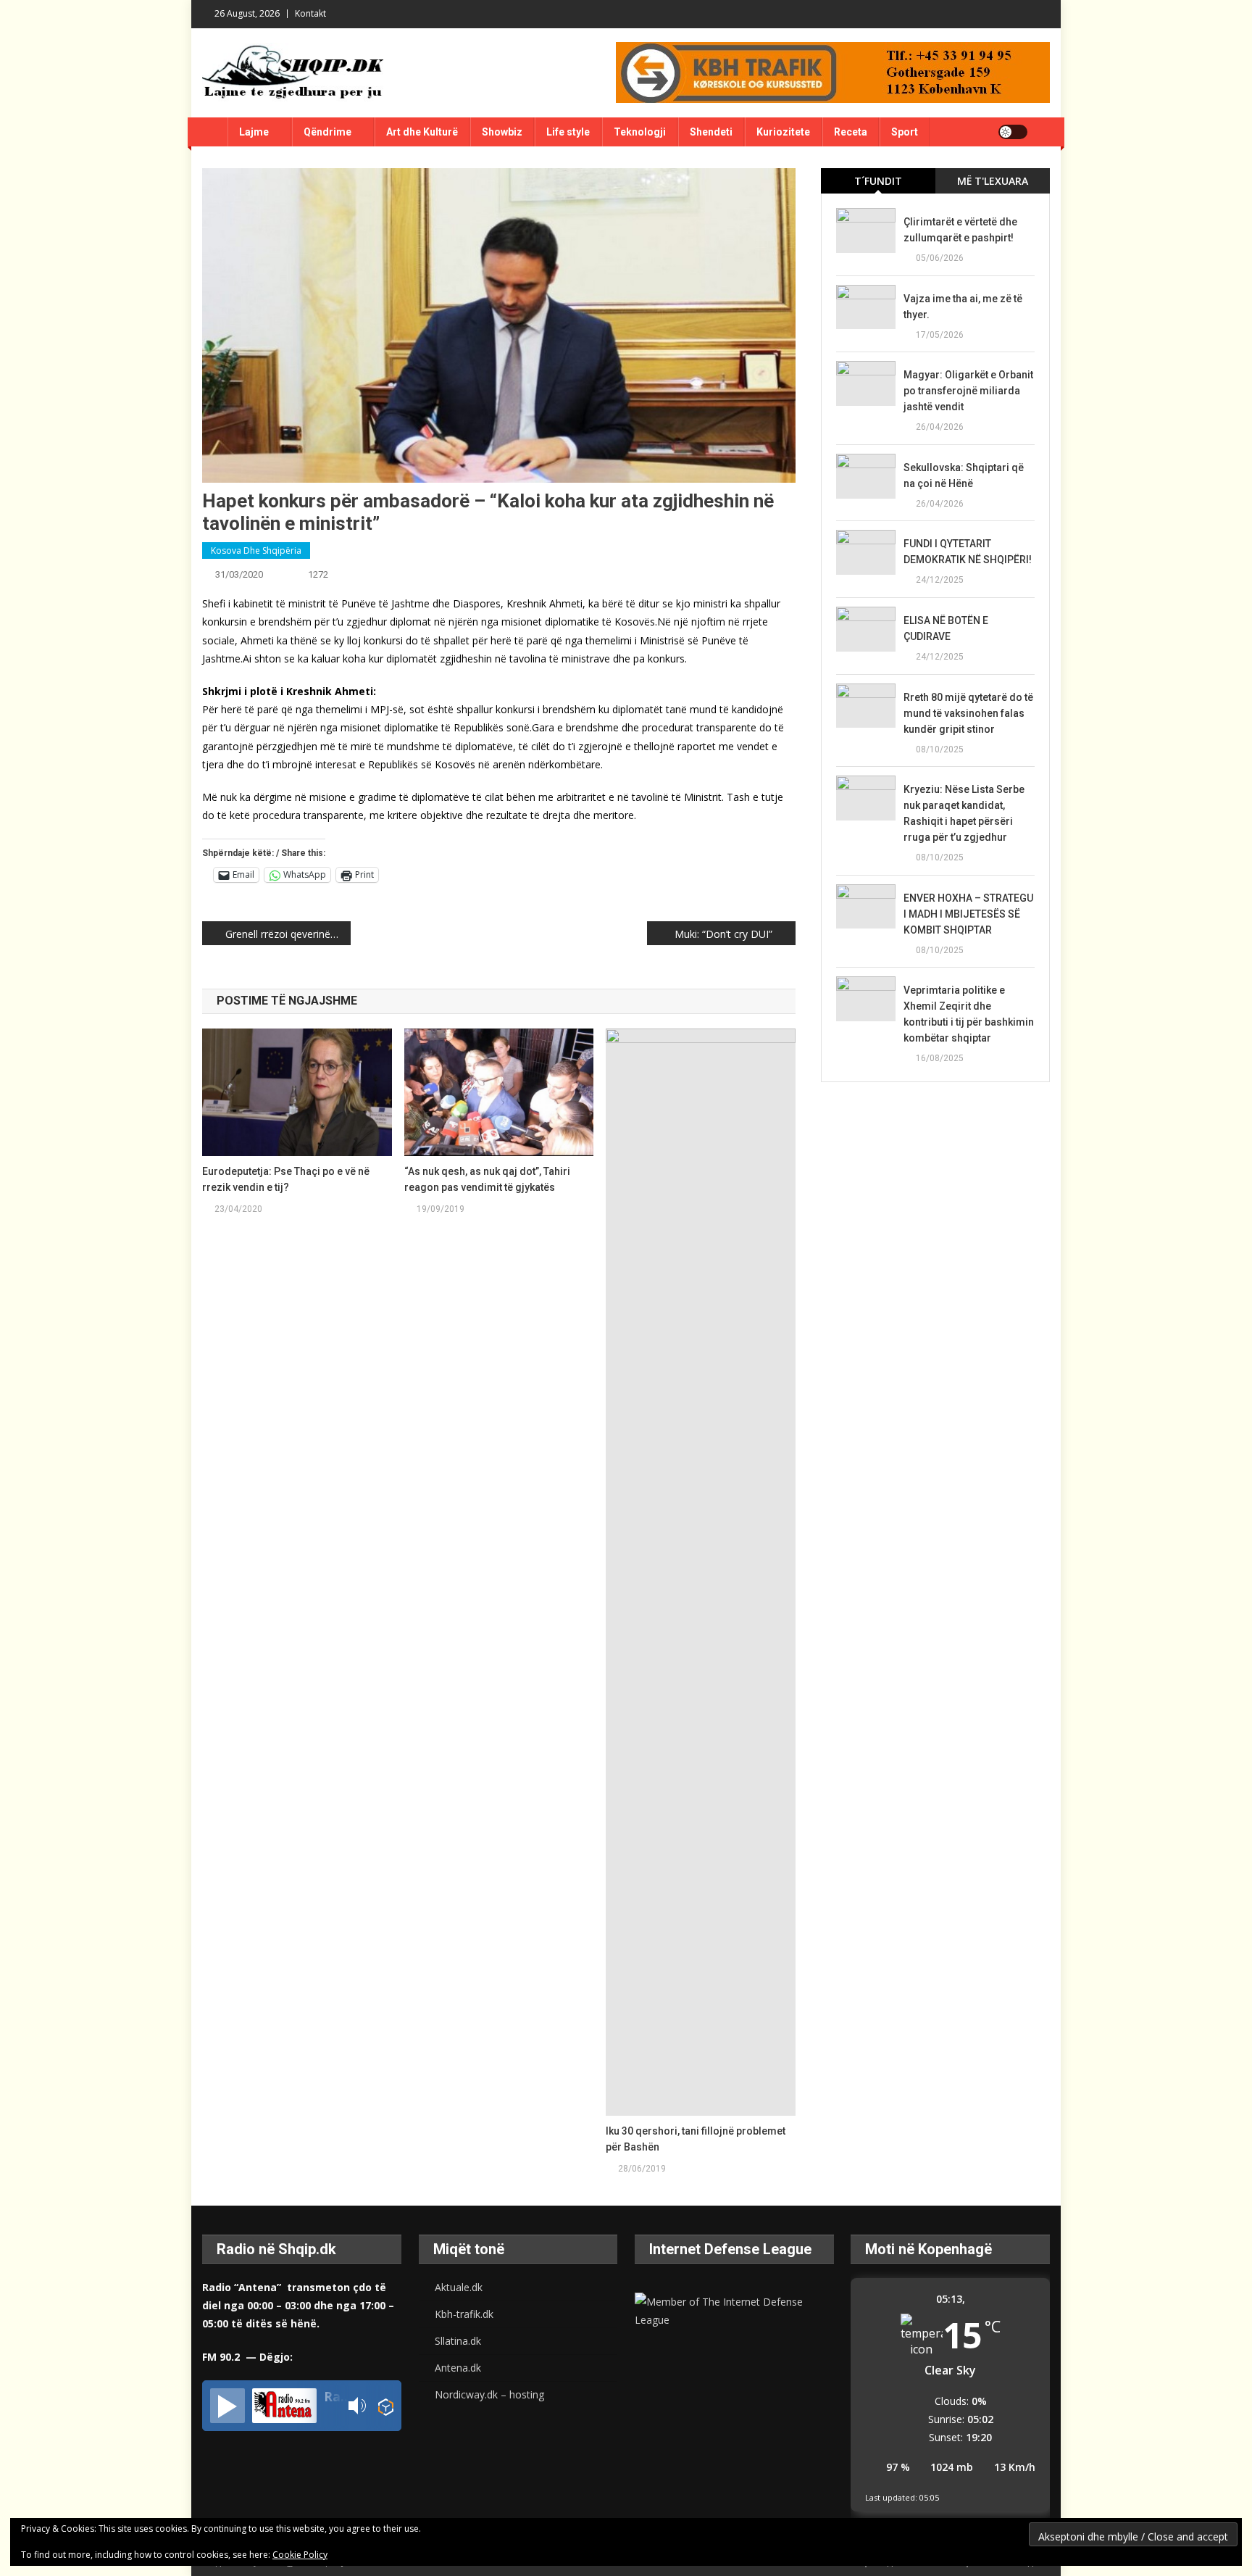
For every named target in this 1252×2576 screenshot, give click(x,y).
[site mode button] (1013, 132)
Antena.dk (458, 2368)
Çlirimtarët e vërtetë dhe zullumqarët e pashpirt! (960, 230)
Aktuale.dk (459, 2287)
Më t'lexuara (993, 181)
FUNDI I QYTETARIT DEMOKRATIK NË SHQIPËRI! (968, 552)
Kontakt (310, 13)
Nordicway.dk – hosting (489, 2394)
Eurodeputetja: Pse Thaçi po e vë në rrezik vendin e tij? (286, 1179)
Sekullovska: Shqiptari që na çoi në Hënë (964, 475)
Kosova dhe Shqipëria (256, 550)
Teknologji (640, 132)
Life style (568, 132)
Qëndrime (327, 132)
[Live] (228, 2406)
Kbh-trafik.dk (464, 2314)
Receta (851, 132)
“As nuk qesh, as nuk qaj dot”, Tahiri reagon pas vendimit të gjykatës (487, 1179)
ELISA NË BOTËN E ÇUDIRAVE (946, 628)
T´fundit (878, 181)
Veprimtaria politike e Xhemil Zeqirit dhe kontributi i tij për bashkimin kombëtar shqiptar (969, 1014)
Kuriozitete (783, 132)
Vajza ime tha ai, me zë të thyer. (963, 307)
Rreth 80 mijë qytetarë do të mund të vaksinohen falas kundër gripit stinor (968, 713)
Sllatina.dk (458, 2341)
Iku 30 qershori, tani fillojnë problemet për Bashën (696, 2139)
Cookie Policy (300, 2555)
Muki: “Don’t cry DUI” (723, 934)
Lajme (254, 132)
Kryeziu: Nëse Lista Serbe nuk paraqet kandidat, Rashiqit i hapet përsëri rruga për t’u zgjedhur (964, 813)
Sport (905, 132)
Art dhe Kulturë (422, 132)
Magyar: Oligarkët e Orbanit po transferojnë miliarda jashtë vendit (968, 391)
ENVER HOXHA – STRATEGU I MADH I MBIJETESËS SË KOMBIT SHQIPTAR (968, 914)
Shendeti (711, 132)
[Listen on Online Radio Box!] (386, 2406)
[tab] (878, 181)
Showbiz (502, 132)
